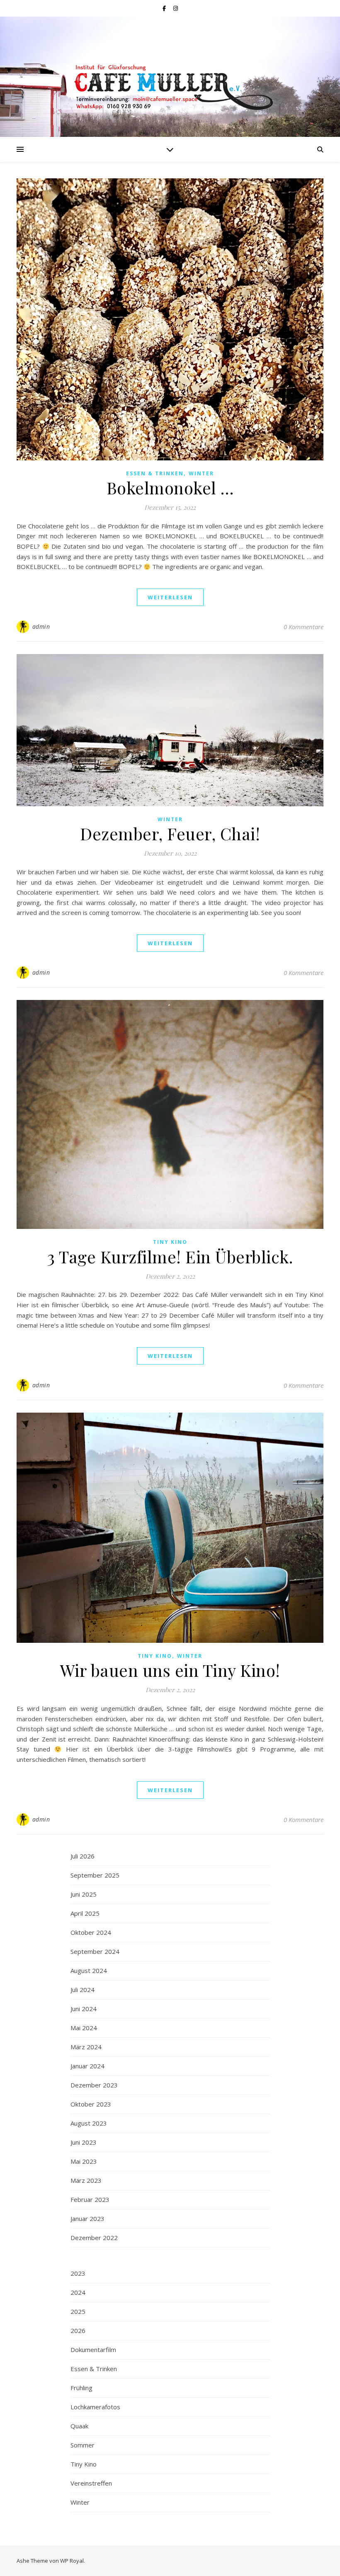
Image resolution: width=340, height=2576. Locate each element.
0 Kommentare (304, 627)
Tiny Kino (170, 1242)
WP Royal (72, 2561)
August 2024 (89, 1970)
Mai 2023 (84, 2161)
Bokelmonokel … (170, 488)
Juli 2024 (83, 1990)
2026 (78, 2330)
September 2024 (95, 1951)
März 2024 (86, 2047)
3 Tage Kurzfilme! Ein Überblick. (170, 1256)
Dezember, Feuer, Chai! (170, 833)
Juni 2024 (84, 2009)
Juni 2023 (84, 2142)
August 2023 (89, 2123)
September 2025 (95, 1875)
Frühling (81, 2388)
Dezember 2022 (94, 2238)
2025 (78, 2311)
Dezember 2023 (94, 2085)
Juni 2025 (84, 1894)
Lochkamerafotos (95, 2407)
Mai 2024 (84, 2028)
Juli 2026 (83, 1856)
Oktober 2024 (91, 1932)
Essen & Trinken (155, 473)
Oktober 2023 (91, 2104)
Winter (201, 473)
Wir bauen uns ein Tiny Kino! (170, 1670)
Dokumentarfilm (93, 2350)
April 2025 (85, 1913)
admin (41, 626)
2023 (78, 2273)
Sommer (83, 2445)
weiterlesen (170, 597)
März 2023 (86, 2180)
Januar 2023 (87, 2218)
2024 (78, 2292)
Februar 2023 (90, 2199)
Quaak (79, 2426)
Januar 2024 (87, 2066)
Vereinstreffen (91, 2483)
